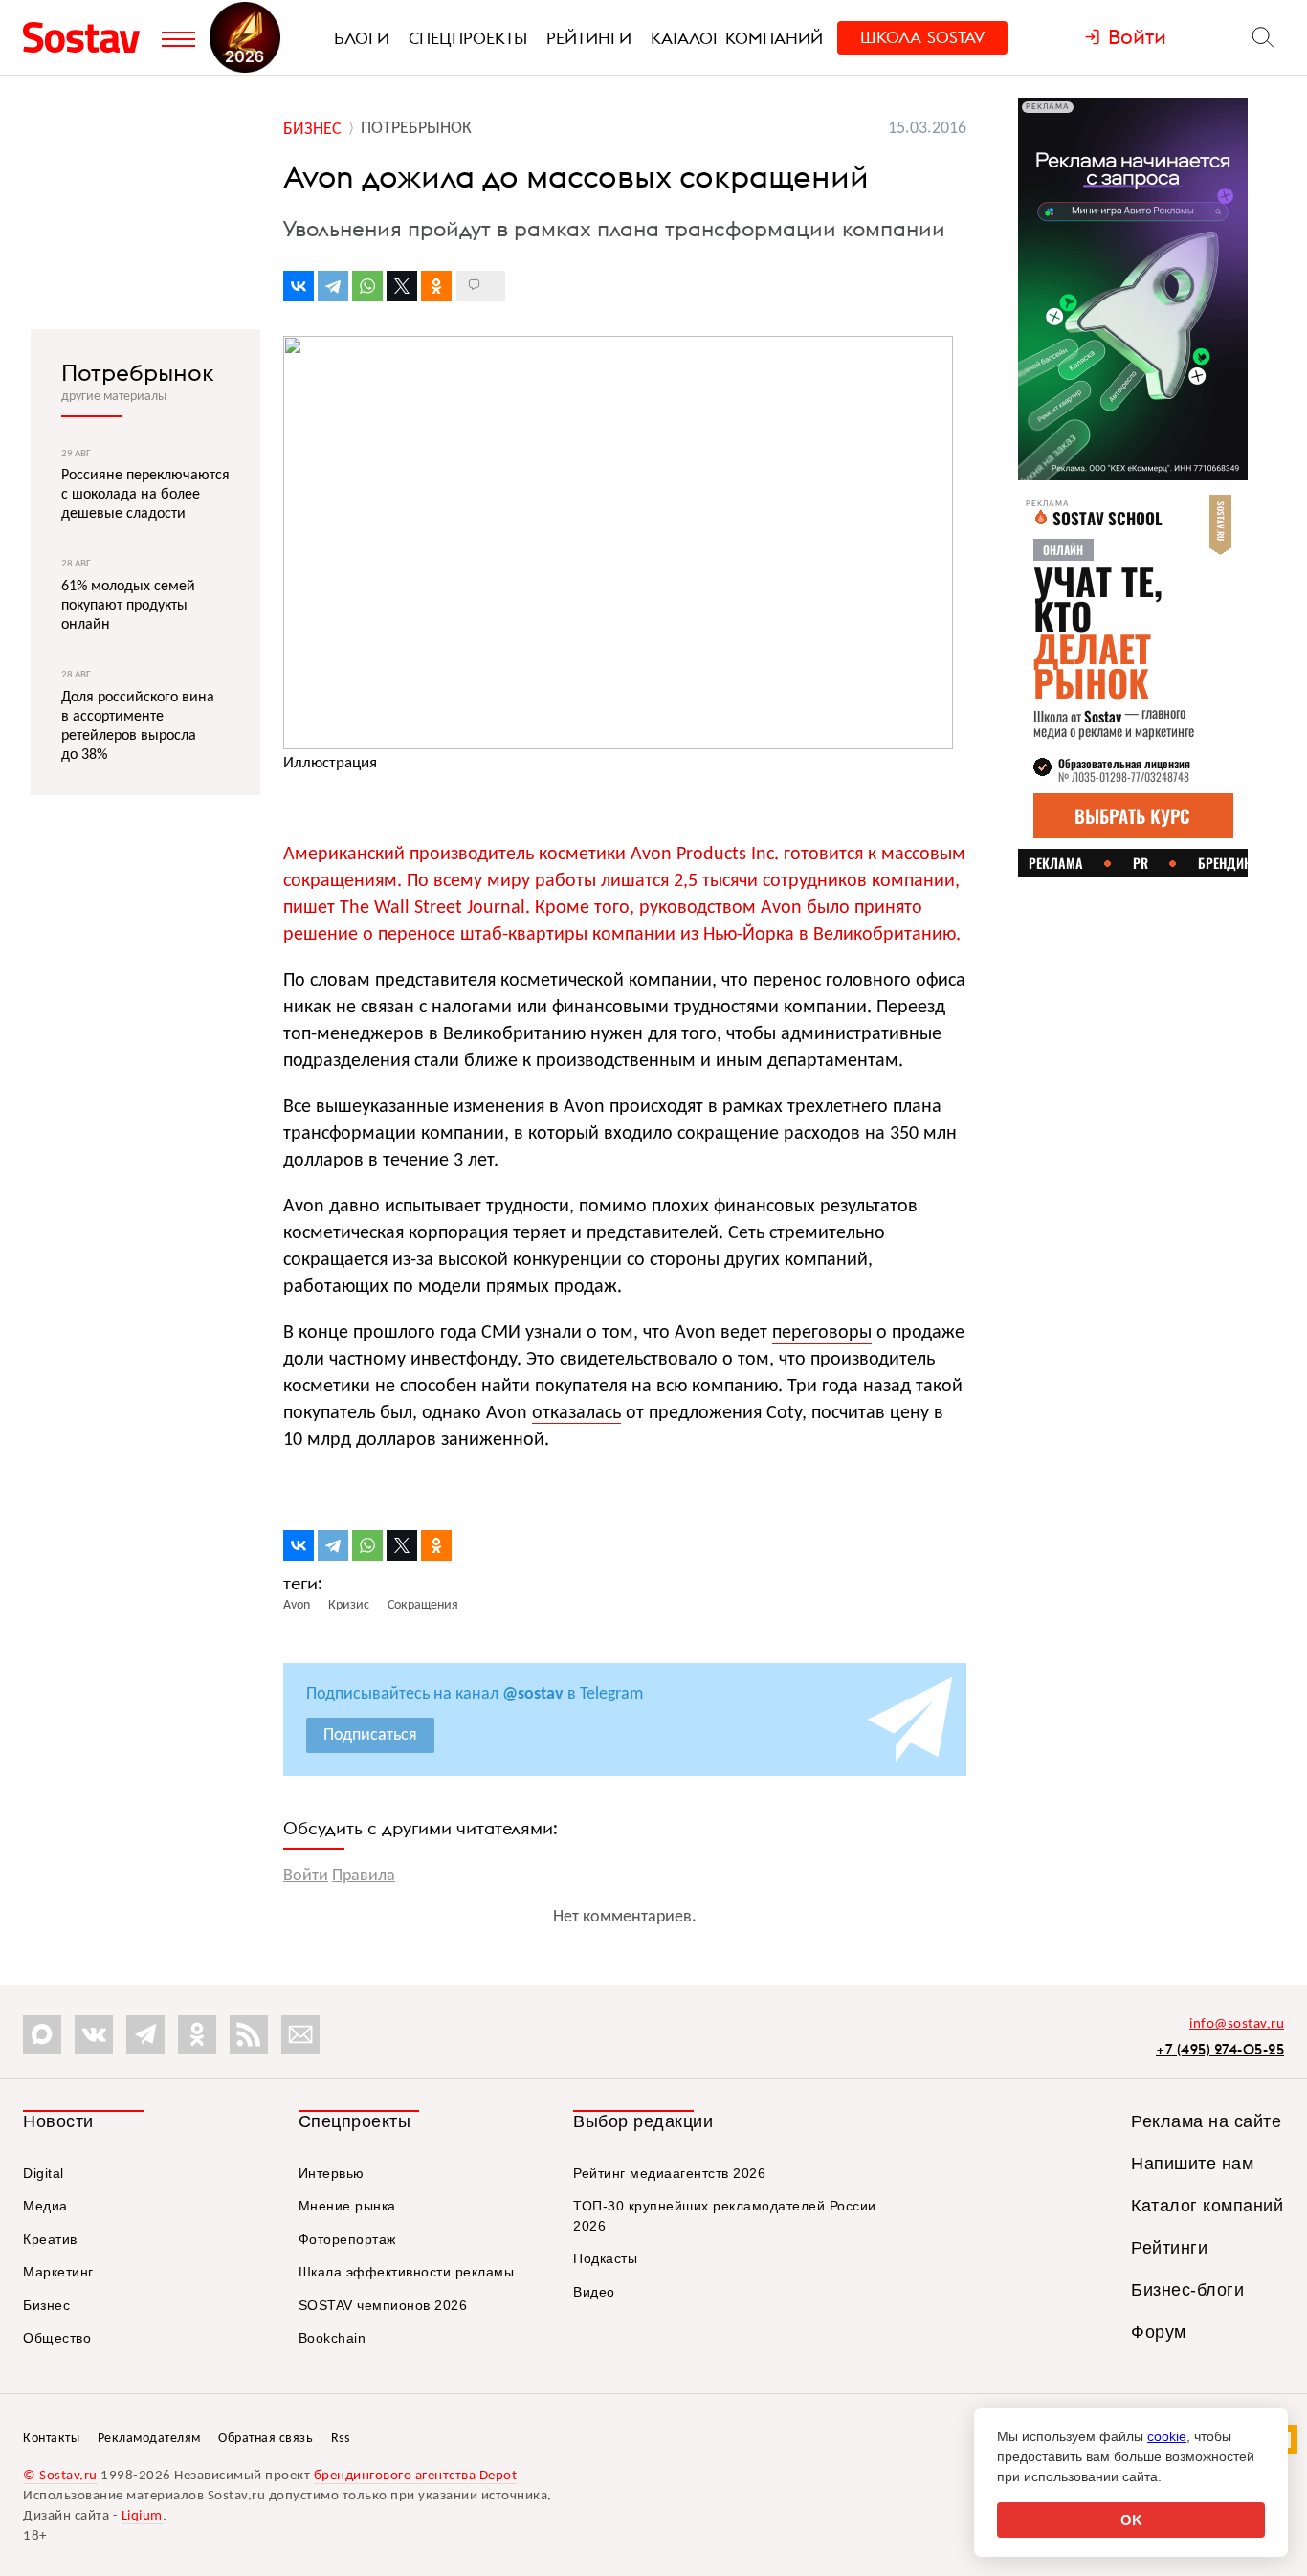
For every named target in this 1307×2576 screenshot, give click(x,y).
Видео (594, 2292)
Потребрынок (138, 372)
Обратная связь (266, 2439)
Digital (44, 2173)
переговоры (822, 1333)
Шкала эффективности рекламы (407, 2272)
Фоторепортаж (347, 2239)
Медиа (45, 2206)
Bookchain (332, 2338)
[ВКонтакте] (299, 286)
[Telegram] (333, 286)
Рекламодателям (149, 2439)
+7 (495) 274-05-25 (1220, 2049)
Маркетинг (58, 2272)
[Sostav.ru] (88, 37)
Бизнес (46, 2305)
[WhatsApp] (367, 286)
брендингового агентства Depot (416, 2476)
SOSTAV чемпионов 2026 (383, 2305)
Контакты (51, 2439)
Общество (57, 2338)
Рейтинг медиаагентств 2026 (669, 2173)
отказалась (576, 1413)
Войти (306, 1876)
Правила (364, 1876)
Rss (341, 2439)
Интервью (332, 2173)
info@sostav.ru (1237, 2024)
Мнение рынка (347, 2206)
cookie (1167, 2436)
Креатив (50, 2239)
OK (1131, 2520)
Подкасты (605, 2258)
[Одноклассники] (436, 286)
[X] (402, 286)
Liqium (142, 2516)
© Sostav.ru (60, 2476)
